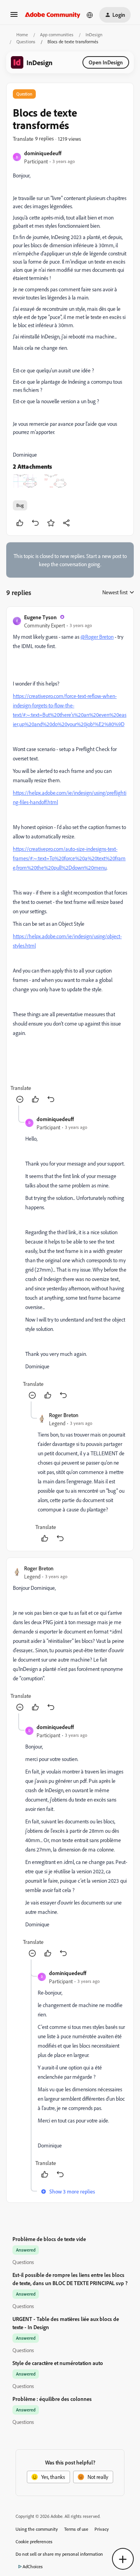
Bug (20, 505)
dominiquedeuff (43, 153)
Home (22, 35)
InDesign (94, 35)
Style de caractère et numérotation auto (58, 2363)
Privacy (102, 2529)
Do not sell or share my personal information (59, 2554)
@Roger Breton (97, 637)
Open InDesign (106, 62)
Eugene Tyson (40, 617)
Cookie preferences (34, 2541)
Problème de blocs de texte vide (49, 2239)
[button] (14, 17)
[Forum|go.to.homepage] (53, 15)
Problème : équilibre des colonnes (52, 2399)
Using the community (37, 2529)
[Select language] (90, 15)
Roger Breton (64, 1415)
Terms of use (76, 2529)
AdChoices (33, 2566)
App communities (57, 35)
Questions (26, 42)
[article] (70, 859)
